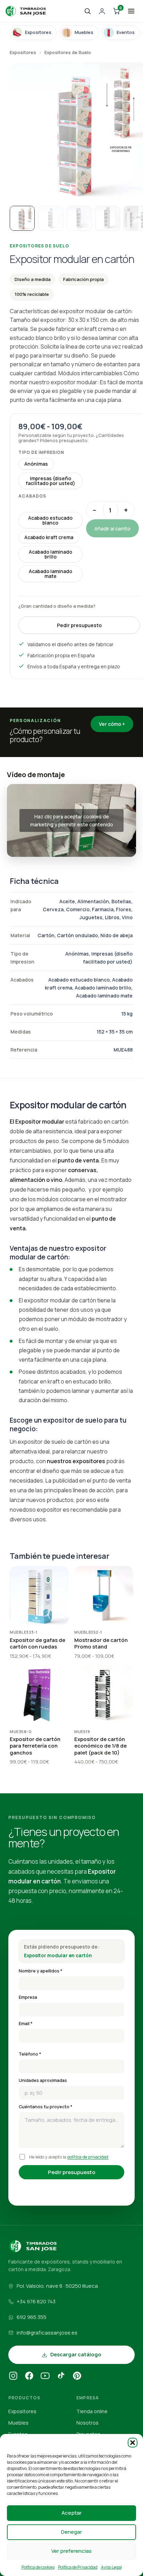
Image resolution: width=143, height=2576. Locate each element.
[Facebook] (29, 2377)
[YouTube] (45, 2377)
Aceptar (71, 2513)
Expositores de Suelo (68, 52)
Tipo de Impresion (41, 452)
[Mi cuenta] (102, 11)
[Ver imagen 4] (108, 218)
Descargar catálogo (76, 2354)
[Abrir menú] (131, 11)
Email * (26, 2024)
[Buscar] (87, 11)
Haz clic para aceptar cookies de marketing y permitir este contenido (72, 820)
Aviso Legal (111, 2567)
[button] (133, 2443)
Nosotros (87, 2423)
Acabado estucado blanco (50, 520)
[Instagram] (13, 2377)
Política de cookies (38, 2567)
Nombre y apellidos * (41, 1971)
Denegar (71, 2532)
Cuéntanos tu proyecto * (46, 2107)
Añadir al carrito (112, 528)
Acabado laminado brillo (51, 554)
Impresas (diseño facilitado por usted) (51, 481)
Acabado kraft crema (49, 537)
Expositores (23, 52)
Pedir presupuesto (79, 625)
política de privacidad (88, 2157)
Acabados (32, 496)
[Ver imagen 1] (22, 218)
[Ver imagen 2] (51, 218)
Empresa (28, 1997)
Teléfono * (30, 2054)
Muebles (18, 2423)
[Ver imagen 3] (79, 218)
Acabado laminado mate (51, 574)
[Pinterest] (77, 2377)
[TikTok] (61, 2377)
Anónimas (36, 464)
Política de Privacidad (78, 2567)
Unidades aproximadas (43, 2080)
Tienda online (92, 2411)
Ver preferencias (71, 2551)
